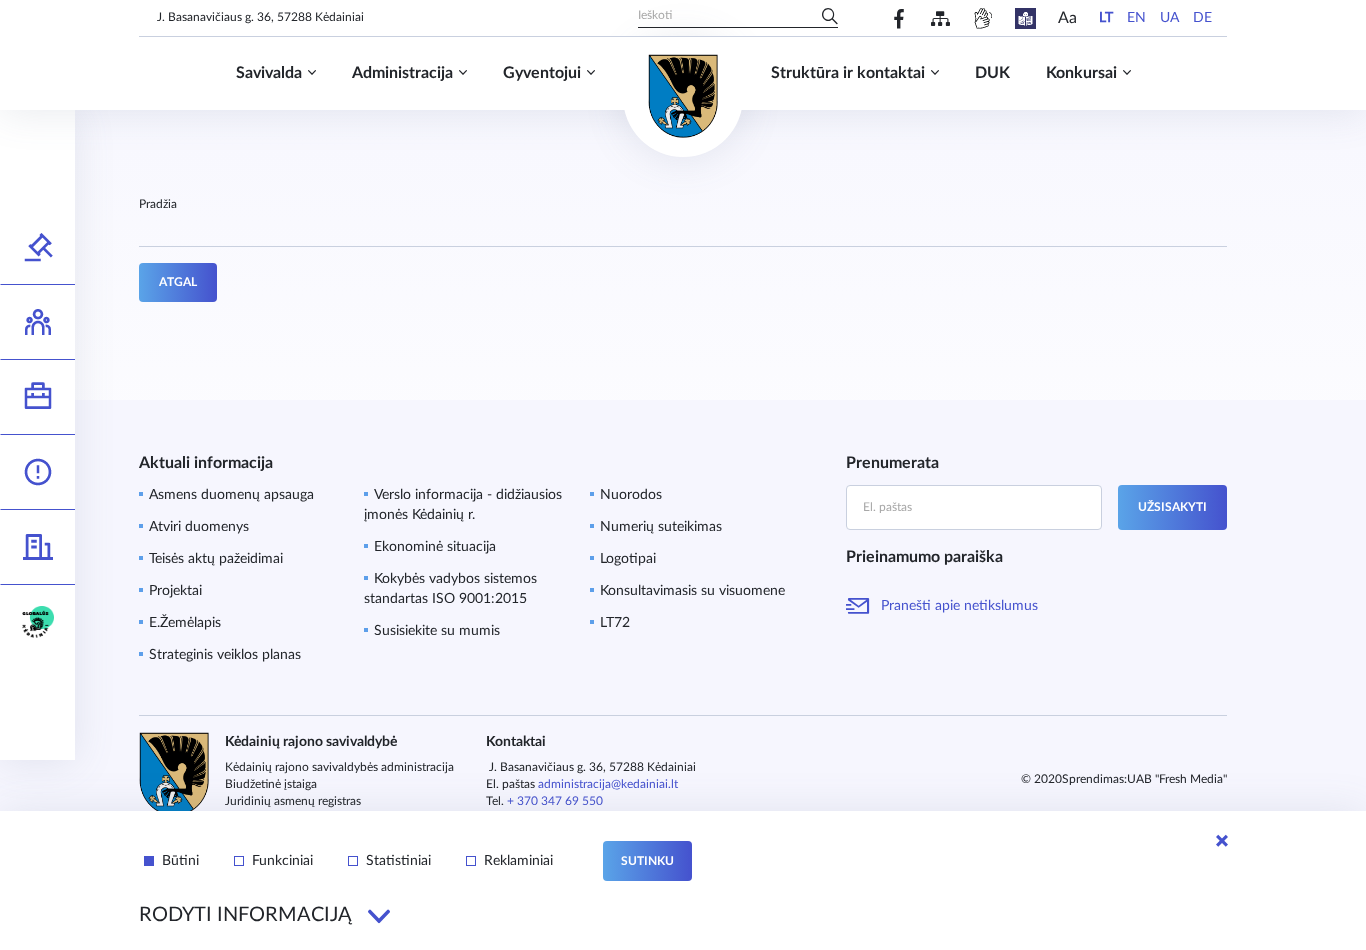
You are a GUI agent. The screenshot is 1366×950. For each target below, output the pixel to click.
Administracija (402, 73)
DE (1202, 18)
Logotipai (628, 559)
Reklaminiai (518, 861)
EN (1136, 18)
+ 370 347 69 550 (555, 801)
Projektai (175, 591)
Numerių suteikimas (661, 527)
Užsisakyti (1172, 507)
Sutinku (647, 861)
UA (1169, 18)
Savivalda (269, 73)
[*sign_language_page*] (982, 18)
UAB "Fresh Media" (1177, 779)
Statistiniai (398, 861)
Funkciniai (282, 861)
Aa (1067, 18)
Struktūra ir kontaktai (848, 73)
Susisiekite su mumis (437, 631)
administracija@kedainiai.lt (608, 784)
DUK (992, 73)
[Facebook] (899, 18)
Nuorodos (631, 495)
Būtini (180, 861)
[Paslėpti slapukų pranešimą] (1222, 841)
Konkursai (1081, 73)
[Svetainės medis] (940, 18)
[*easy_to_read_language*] (1025, 18)
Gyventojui (542, 73)
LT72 (615, 623)
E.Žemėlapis (185, 623)
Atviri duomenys (199, 527)
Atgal (178, 282)
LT (1106, 18)
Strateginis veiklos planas (225, 655)
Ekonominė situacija (435, 547)
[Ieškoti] (830, 18)
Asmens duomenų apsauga (231, 495)
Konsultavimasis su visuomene (692, 591)
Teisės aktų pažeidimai (216, 559)
